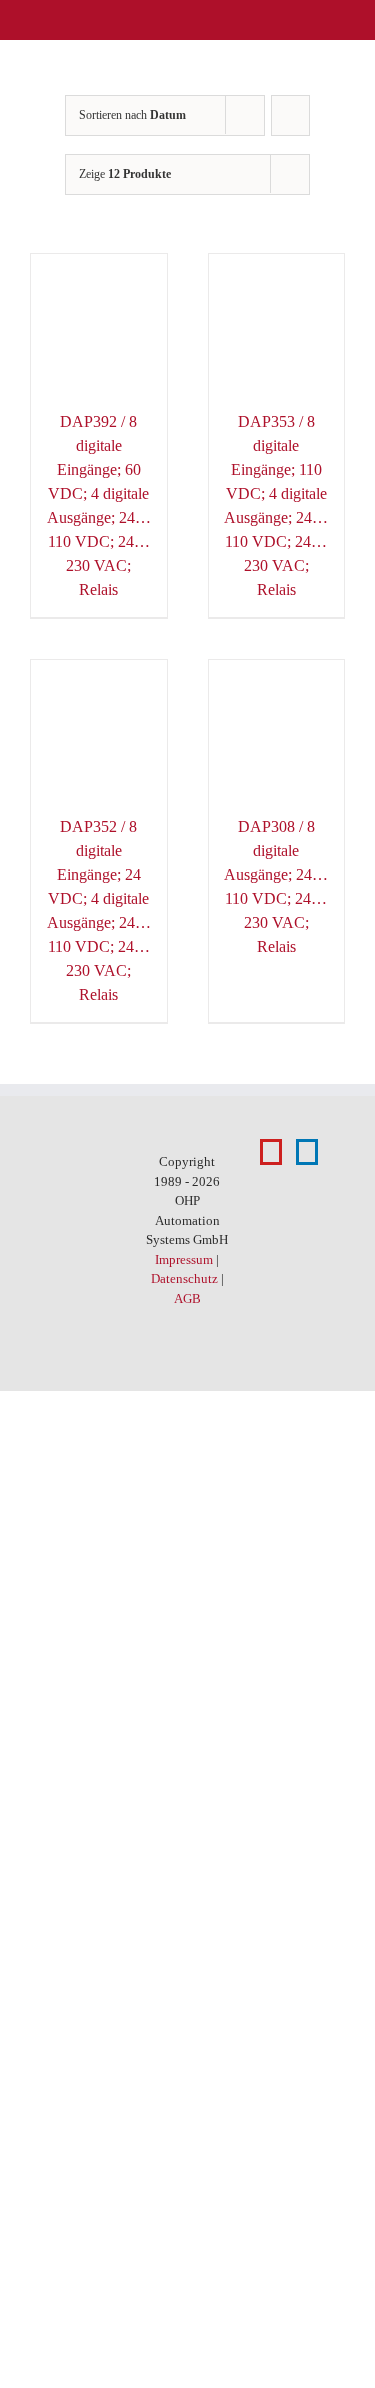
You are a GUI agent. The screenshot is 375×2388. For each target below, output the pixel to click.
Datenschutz (184, 1278)
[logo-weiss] (64, 20)
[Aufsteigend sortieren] (290, 115)
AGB (187, 1298)
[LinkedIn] (307, 1152)
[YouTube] (271, 1152)
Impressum (184, 1259)
